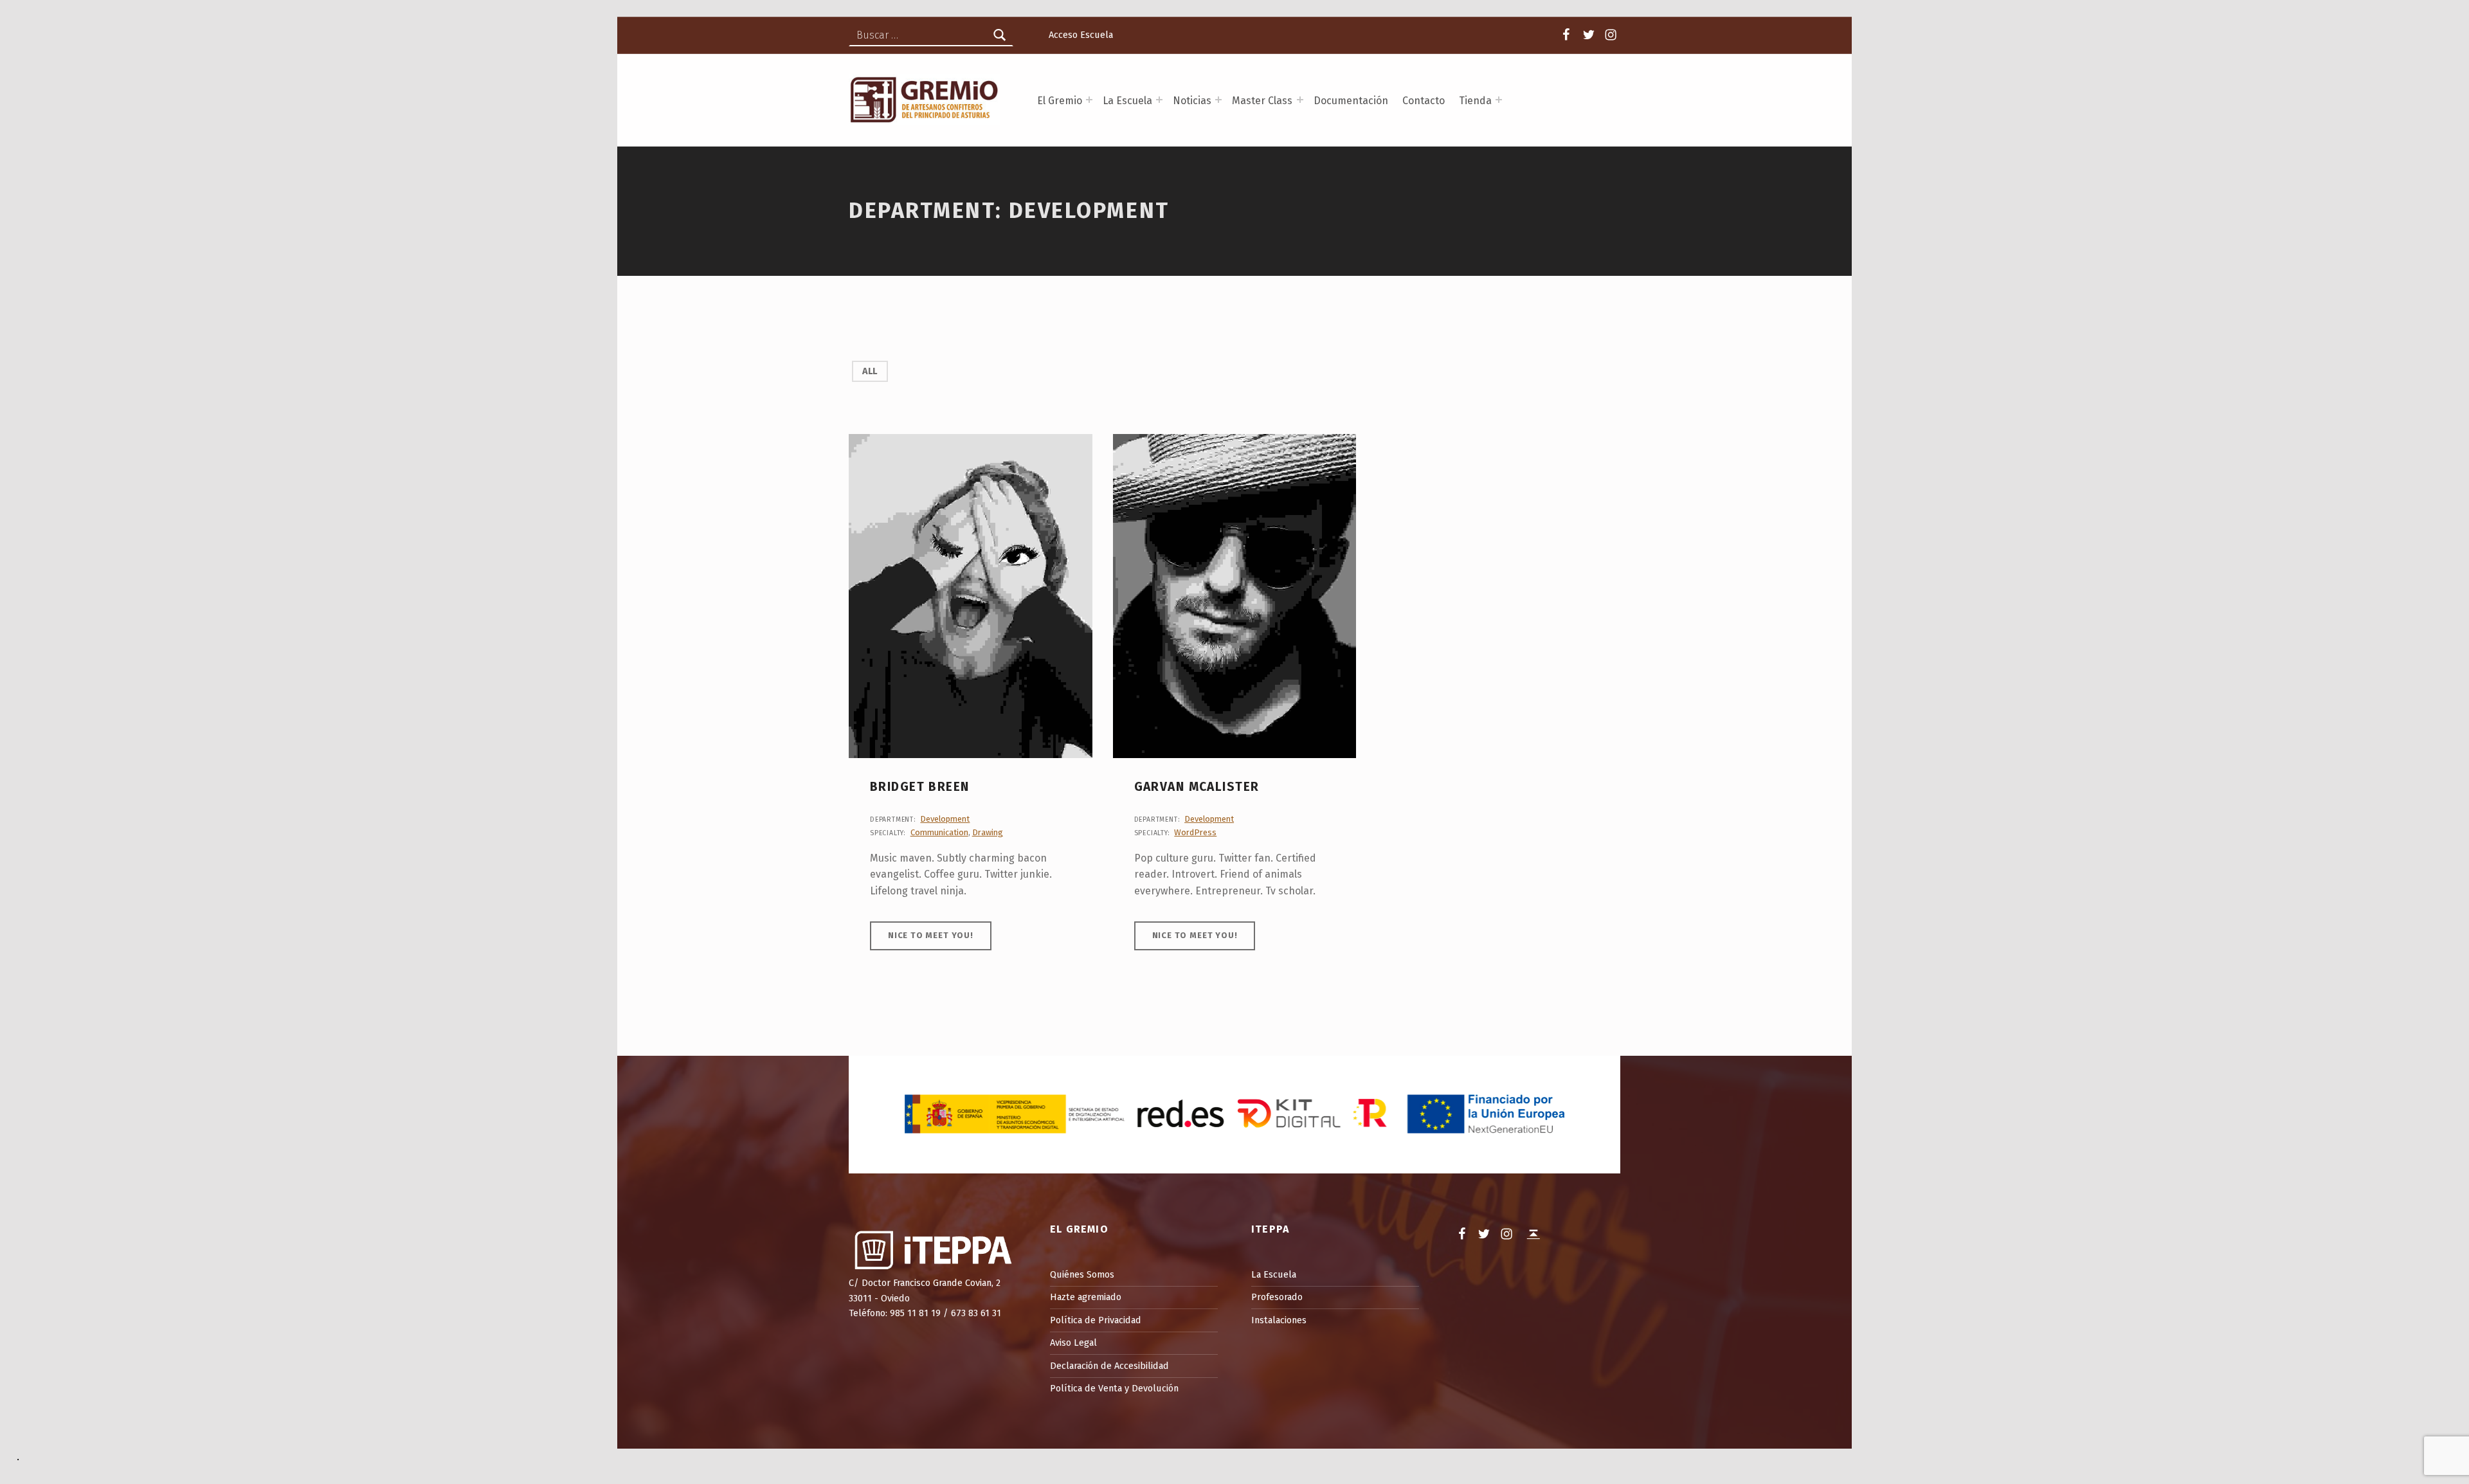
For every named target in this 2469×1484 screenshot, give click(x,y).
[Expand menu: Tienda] (1499, 100)
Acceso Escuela (1081, 35)
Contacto (1424, 101)
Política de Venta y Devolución (1114, 1388)
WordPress (1195, 832)
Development (945, 819)
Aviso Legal (1073, 1343)
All (870, 371)
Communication (939, 832)
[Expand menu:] (1089, 100)
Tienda (1475, 101)
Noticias (1192, 101)
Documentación (1351, 101)
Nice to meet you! (931, 935)
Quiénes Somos (1082, 1274)
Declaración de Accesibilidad (1109, 1366)
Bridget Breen (920, 787)
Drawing (988, 832)
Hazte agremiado (1086, 1297)
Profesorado (1277, 1297)
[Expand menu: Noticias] (1218, 100)
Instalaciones (1279, 1320)
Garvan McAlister (1197, 787)
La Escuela (1274, 1274)
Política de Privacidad (1096, 1320)
